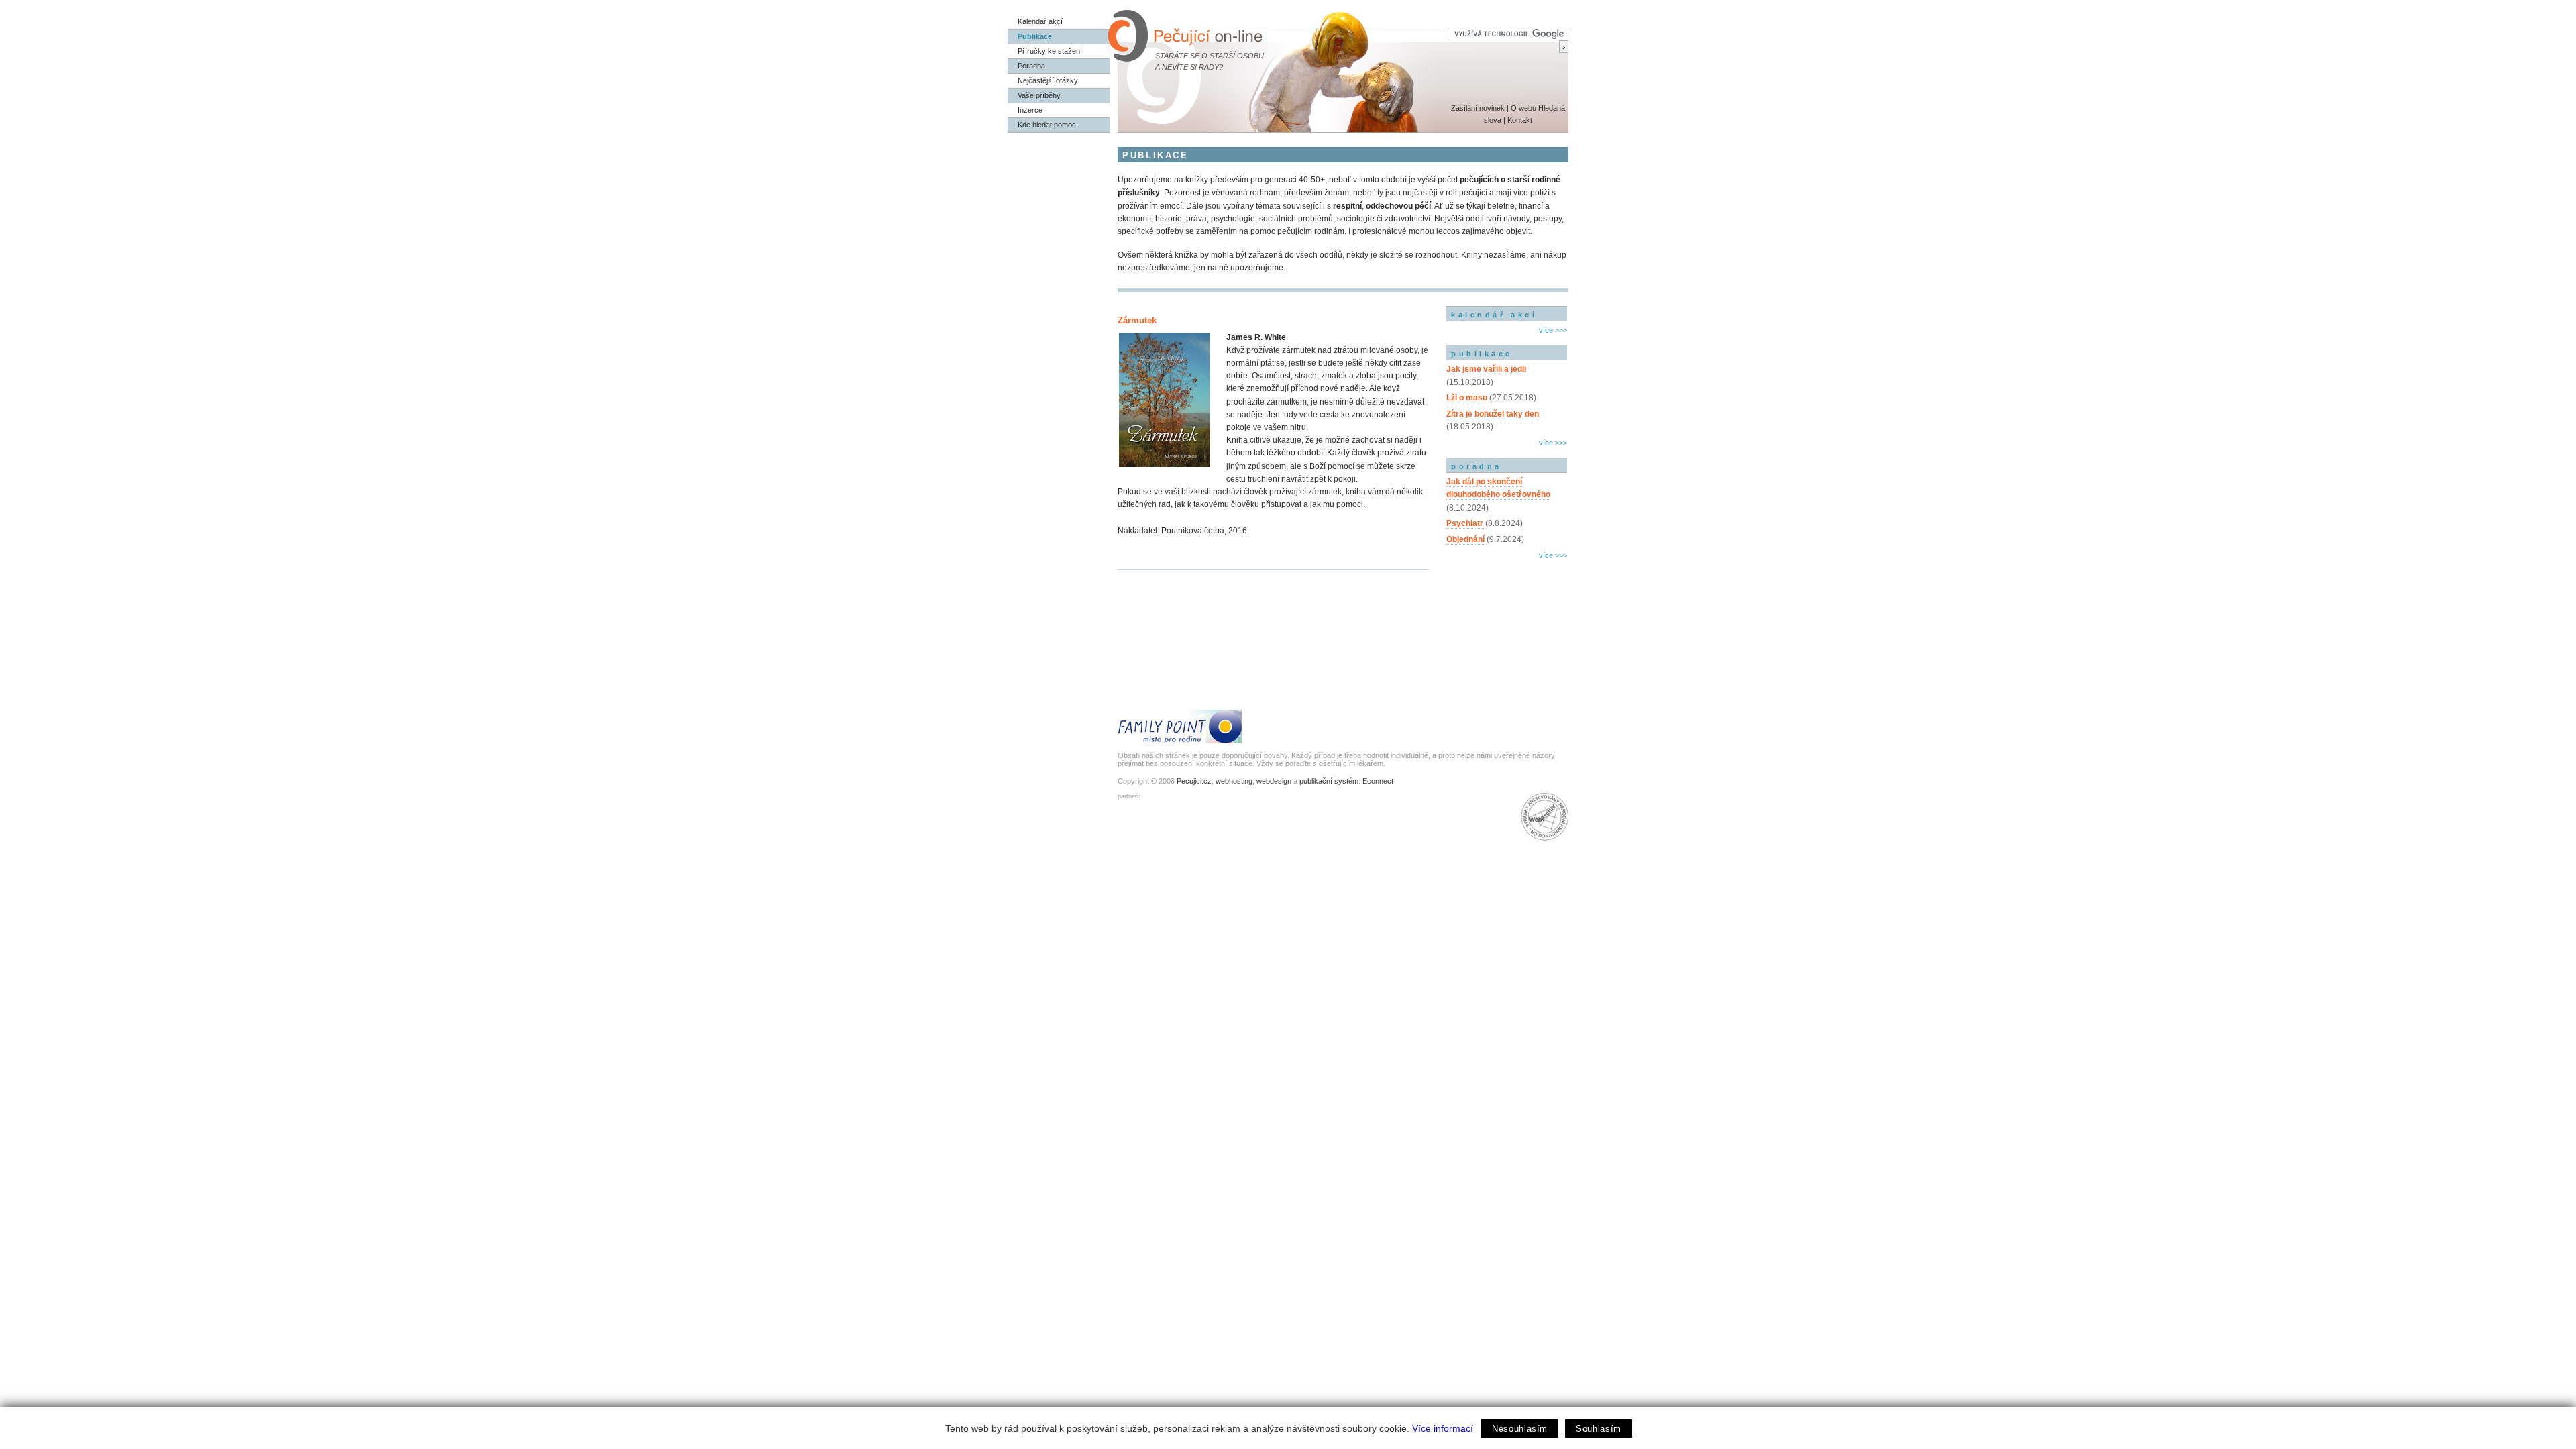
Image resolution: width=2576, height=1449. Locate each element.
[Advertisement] (1507, 621)
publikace (1482, 354)
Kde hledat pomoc (1047, 125)
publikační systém (1329, 781)
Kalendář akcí (1040, 21)
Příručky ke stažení (1050, 51)
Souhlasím (1599, 1429)
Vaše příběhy (1039, 95)
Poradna (1031, 66)
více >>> (1553, 330)
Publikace (1035, 36)
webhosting (1234, 781)
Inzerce (1030, 110)
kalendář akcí (1494, 315)
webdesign (1274, 781)
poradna (1477, 466)
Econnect (1378, 781)
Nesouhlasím (1520, 1429)
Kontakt (1520, 120)
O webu (1523, 108)
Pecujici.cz (1194, 781)
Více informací (1443, 1428)
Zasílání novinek (1478, 108)
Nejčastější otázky (1048, 80)
